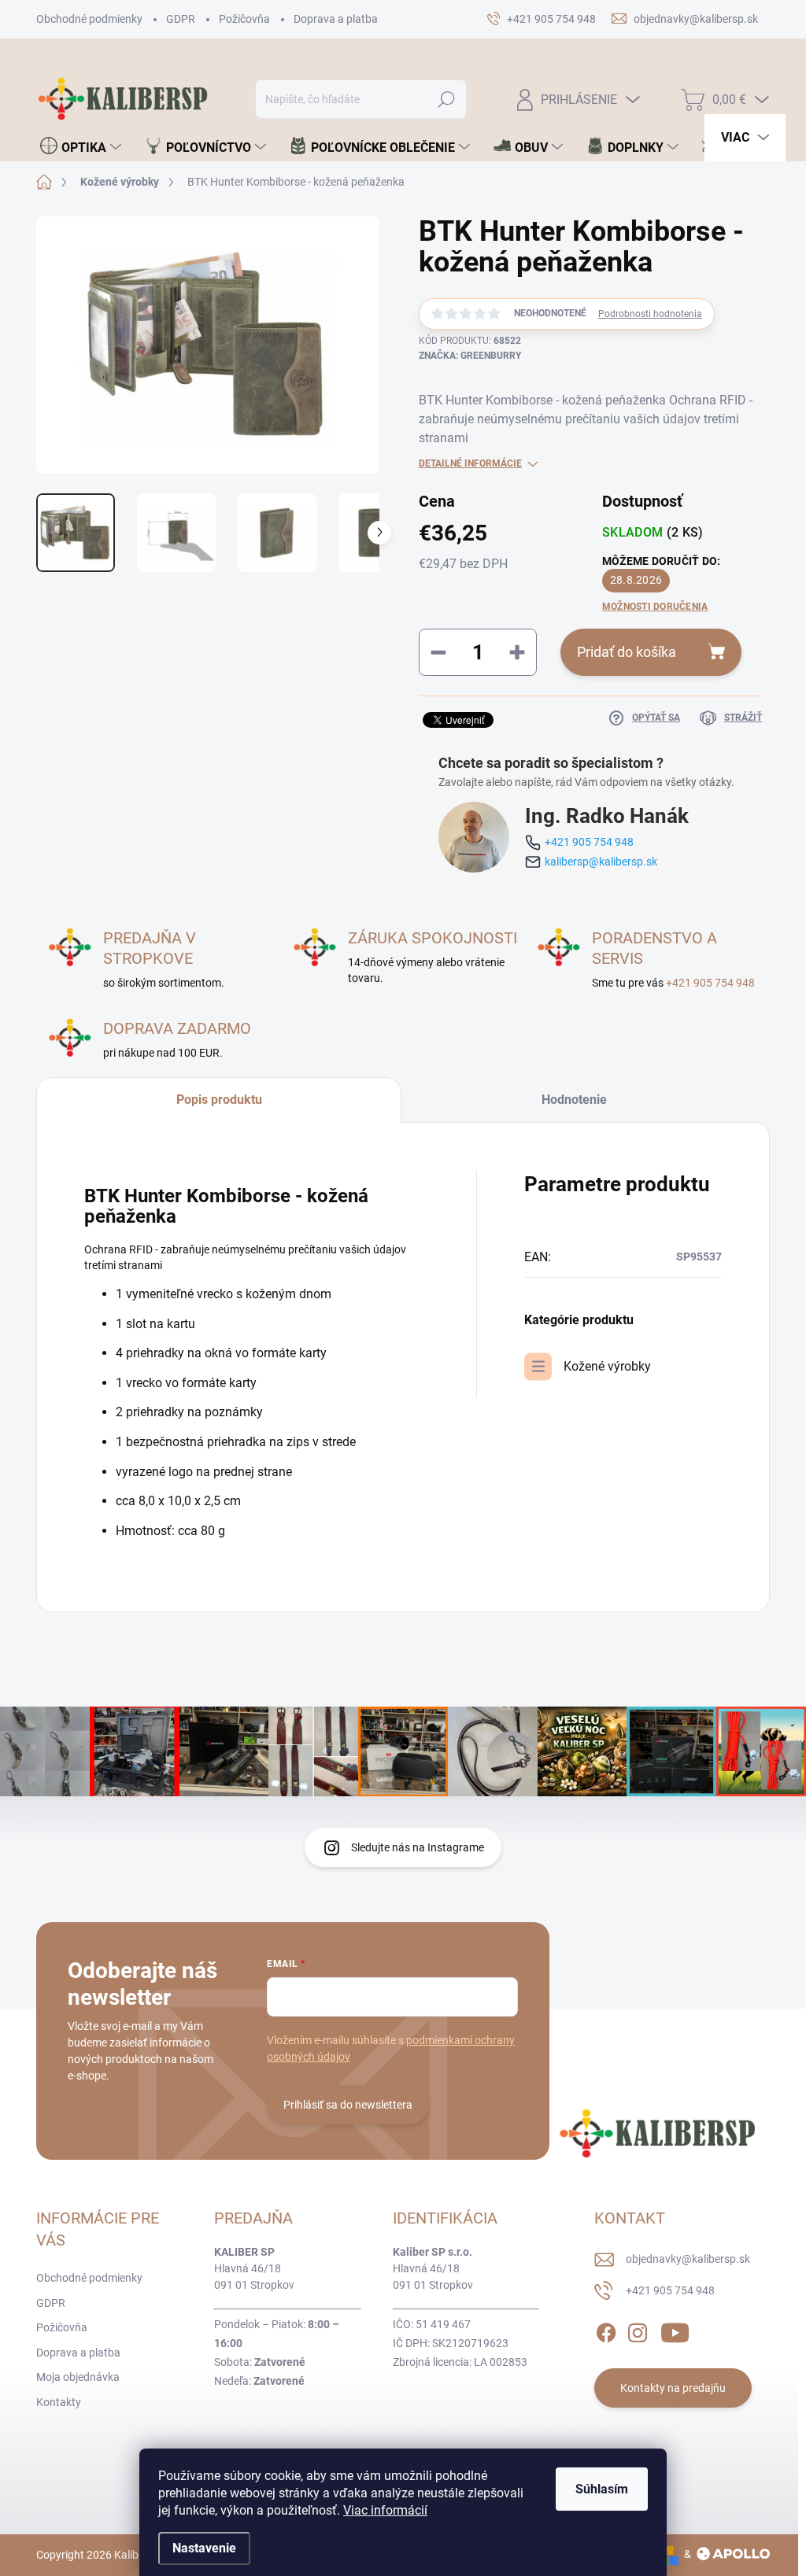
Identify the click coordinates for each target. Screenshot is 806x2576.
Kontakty (59, 2402)
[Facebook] (606, 2330)
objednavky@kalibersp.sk (688, 2259)
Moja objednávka (78, 2377)
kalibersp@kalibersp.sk (601, 862)
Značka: (470, 356)
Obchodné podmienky (89, 19)
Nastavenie (204, 2548)
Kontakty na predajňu (673, 2388)
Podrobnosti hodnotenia (650, 314)
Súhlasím (602, 2489)
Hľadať (446, 99)
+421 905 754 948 (589, 842)
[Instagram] (638, 2330)
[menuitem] (81, 147)
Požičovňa (244, 19)
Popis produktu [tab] (219, 1100)
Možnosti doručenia (655, 607)
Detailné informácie (470, 463)
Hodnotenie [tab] (574, 1100)
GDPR (181, 19)
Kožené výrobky (607, 1366)
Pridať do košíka (627, 652)
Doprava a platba (336, 19)
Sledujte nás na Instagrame (418, 1847)
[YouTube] (675, 2330)
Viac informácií (385, 2510)
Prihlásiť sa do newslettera (348, 2105)
